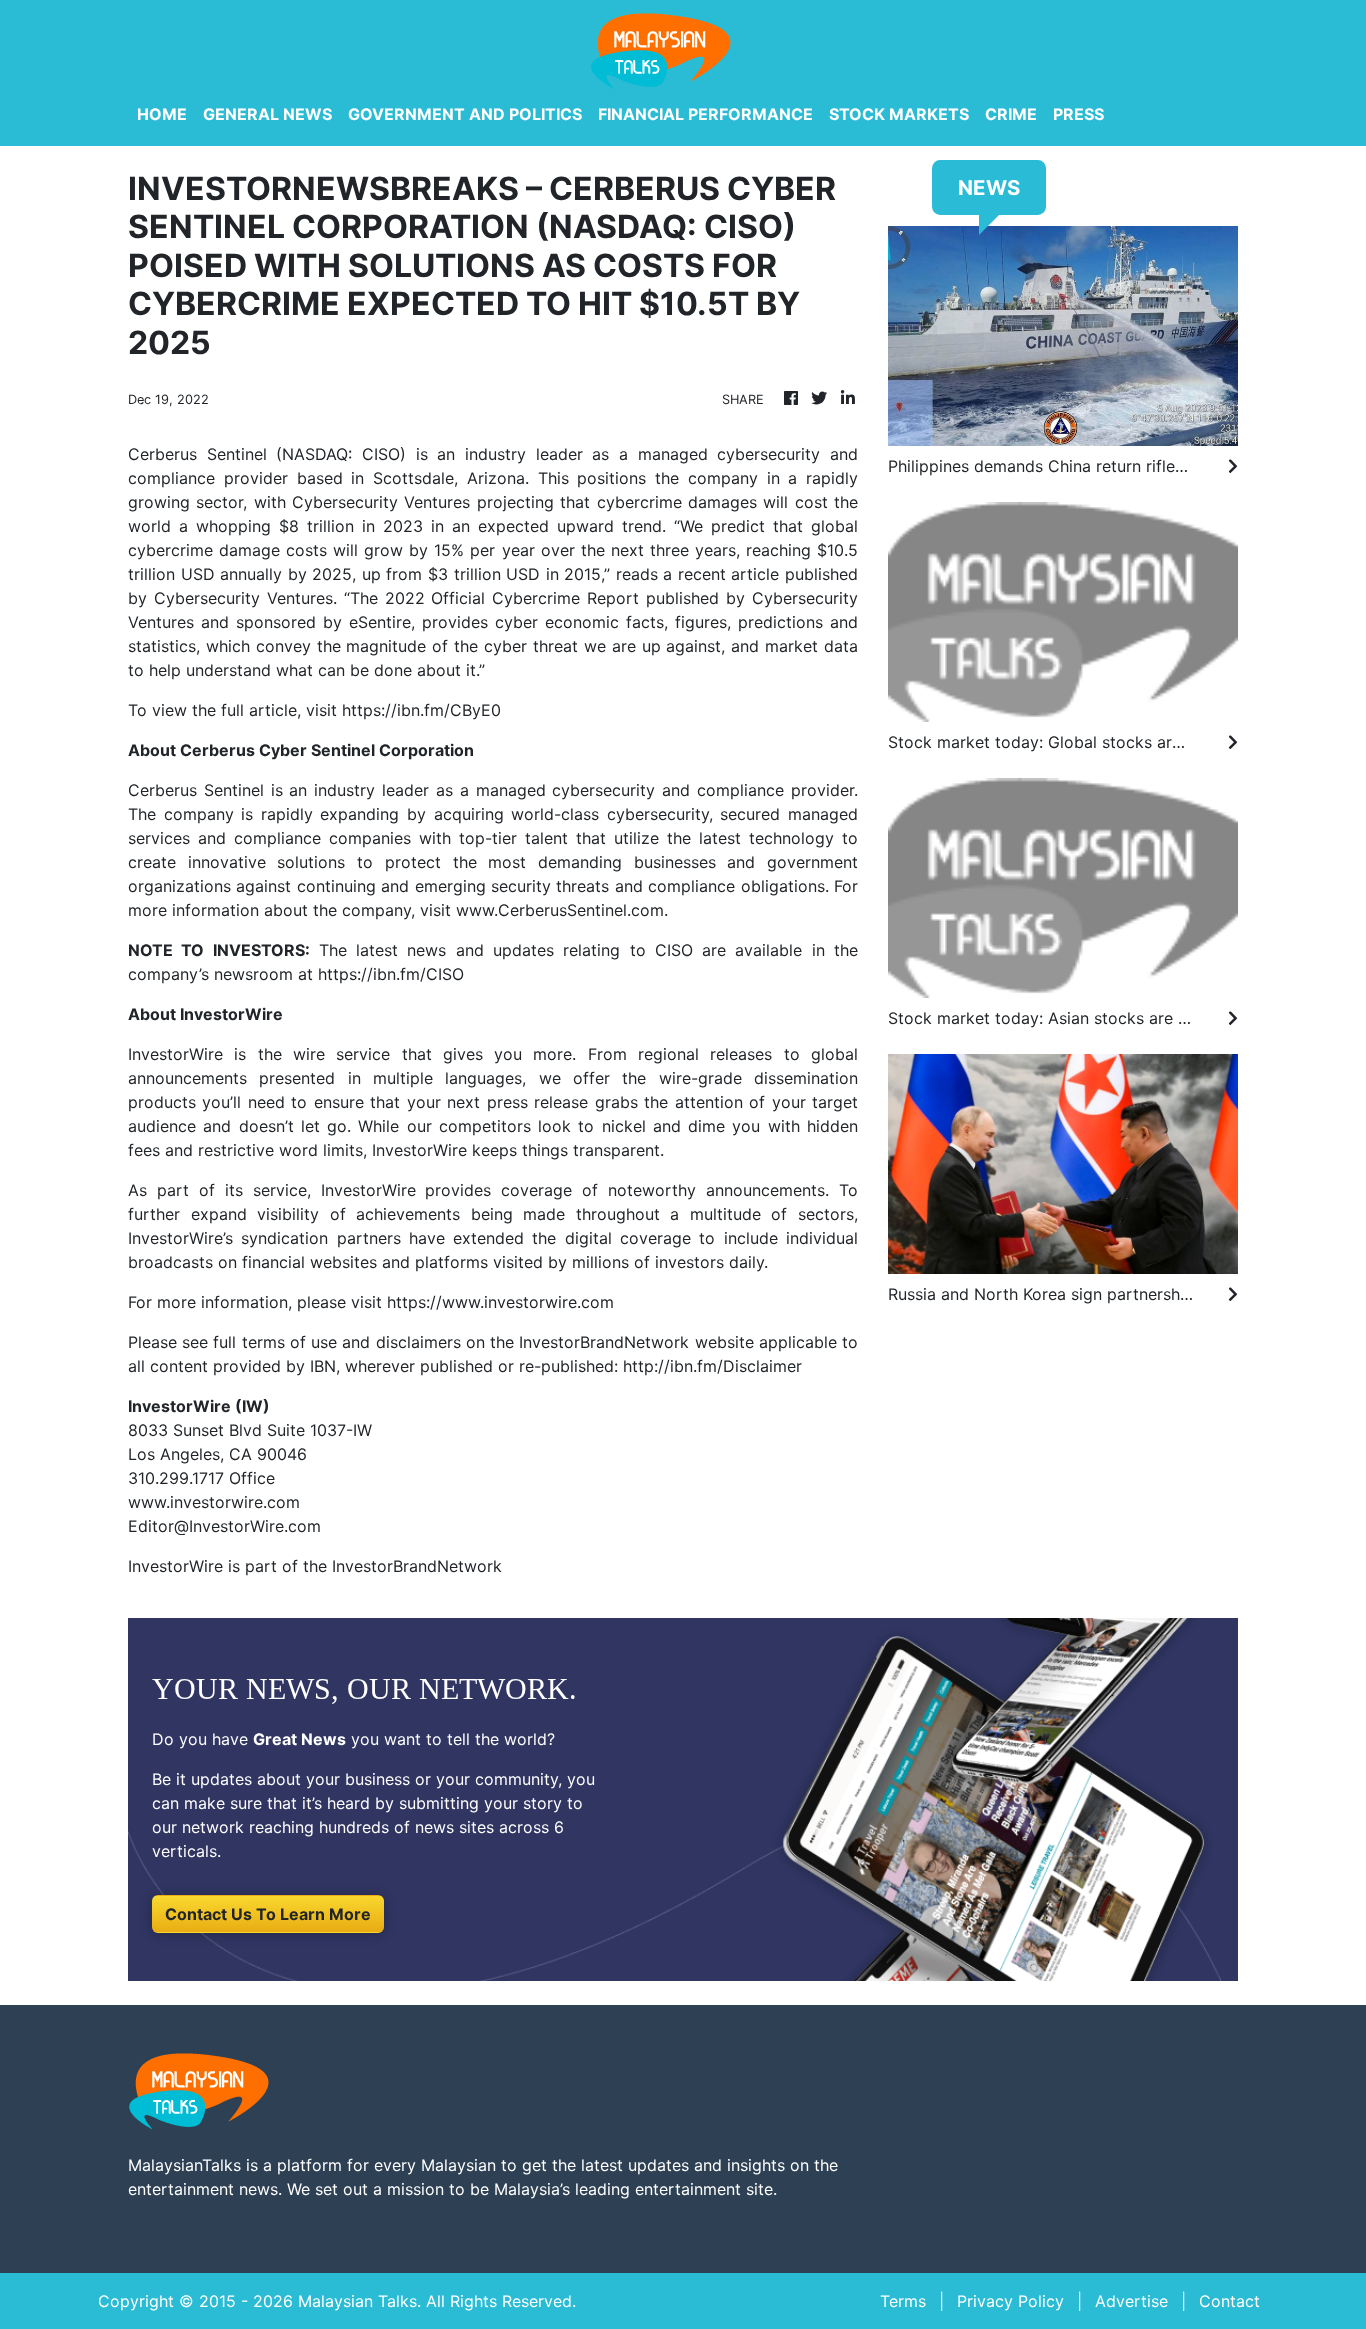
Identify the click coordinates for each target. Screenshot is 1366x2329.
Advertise (1131, 2301)
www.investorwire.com (214, 1502)
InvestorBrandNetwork (417, 1566)
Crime (1011, 114)
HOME (162, 114)
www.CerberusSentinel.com (560, 910)
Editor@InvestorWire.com (224, 1526)
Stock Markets (899, 114)
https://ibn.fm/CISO (391, 974)
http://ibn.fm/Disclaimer (712, 1366)
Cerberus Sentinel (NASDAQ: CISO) (267, 454)
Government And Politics (465, 114)
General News (267, 114)
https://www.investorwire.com (500, 1302)
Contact (1229, 2301)
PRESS (1078, 114)
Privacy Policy (1010, 2301)
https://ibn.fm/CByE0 (421, 710)
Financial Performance (705, 114)
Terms (903, 2301)
